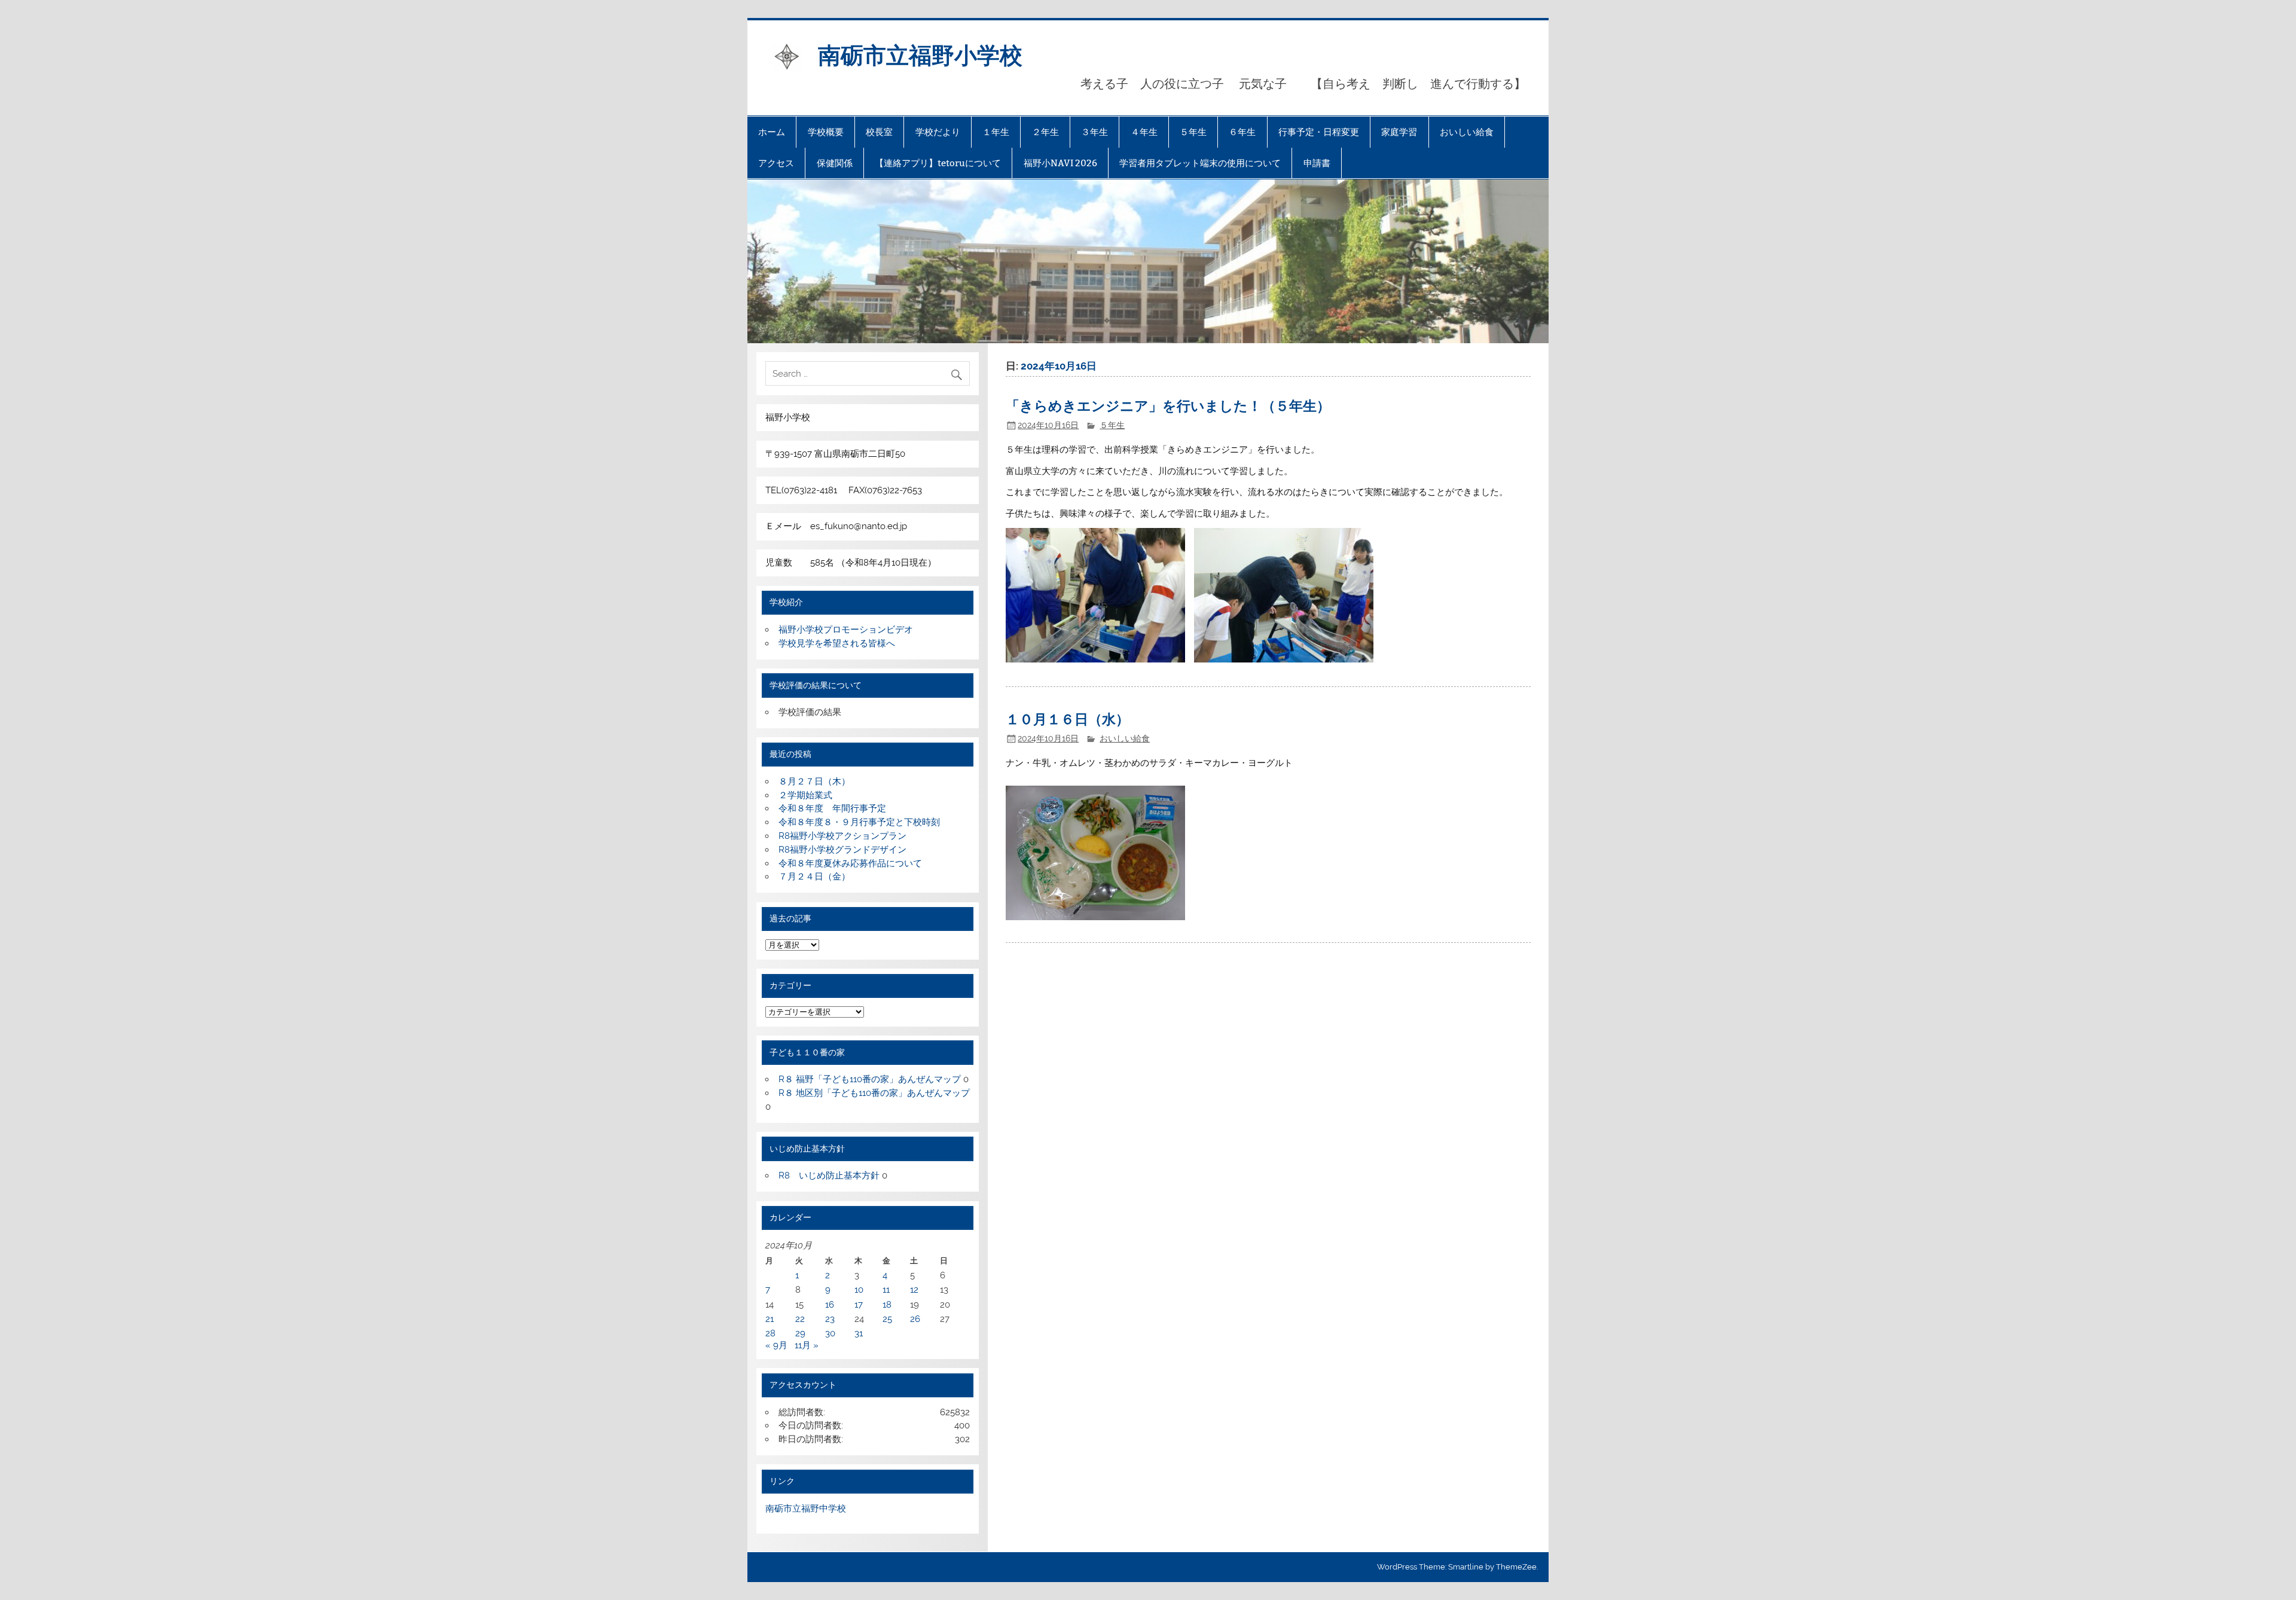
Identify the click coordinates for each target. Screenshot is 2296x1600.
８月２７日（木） (814, 781)
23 (830, 1319)
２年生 (1045, 132)
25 (887, 1319)
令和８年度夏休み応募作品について (850, 863)
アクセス (776, 163)
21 (770, 1319)
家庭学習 (1399, 132)
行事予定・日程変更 (1319, 132)
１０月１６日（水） (1068, 718)
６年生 (1242, 132)
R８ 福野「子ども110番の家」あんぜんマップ (870, 1079)
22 (800, 1319)
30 (830, 1333)
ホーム (772, 132)
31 (859, 1333)
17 (859, 1305)
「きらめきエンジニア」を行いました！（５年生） (1168, 405)
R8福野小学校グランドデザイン (842, 850)
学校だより (938, 132)
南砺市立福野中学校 (806, 1509)
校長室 (879, 132)
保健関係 (835, 163)
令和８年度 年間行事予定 (832, 808)
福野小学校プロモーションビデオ (846, 630)
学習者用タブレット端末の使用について (1200, 163)
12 (914, 1290)
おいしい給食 (1467, 132)
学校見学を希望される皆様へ (837, 643)
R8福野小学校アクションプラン (842, 836)
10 (859, 1290)
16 (830, 1305)
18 (887, 1305)
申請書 (1317, 163)
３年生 (1094, 132)
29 (800, 1333)
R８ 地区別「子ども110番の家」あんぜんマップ (874, 1093)
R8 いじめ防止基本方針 (829, 1175)
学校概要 (826, 132)
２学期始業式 (805, 795)
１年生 (996, 132)
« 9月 (776, 1345)
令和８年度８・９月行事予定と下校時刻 (859, 822)
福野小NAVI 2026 (1060, 163)
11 (886, 1290)
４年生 (1144, 132)
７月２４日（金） (814, 877)
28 (770, 1333)
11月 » (807, 1345)
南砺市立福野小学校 (920, 54)
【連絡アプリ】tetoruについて (938, 163)
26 (915, 1319)
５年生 (1193, 132)
